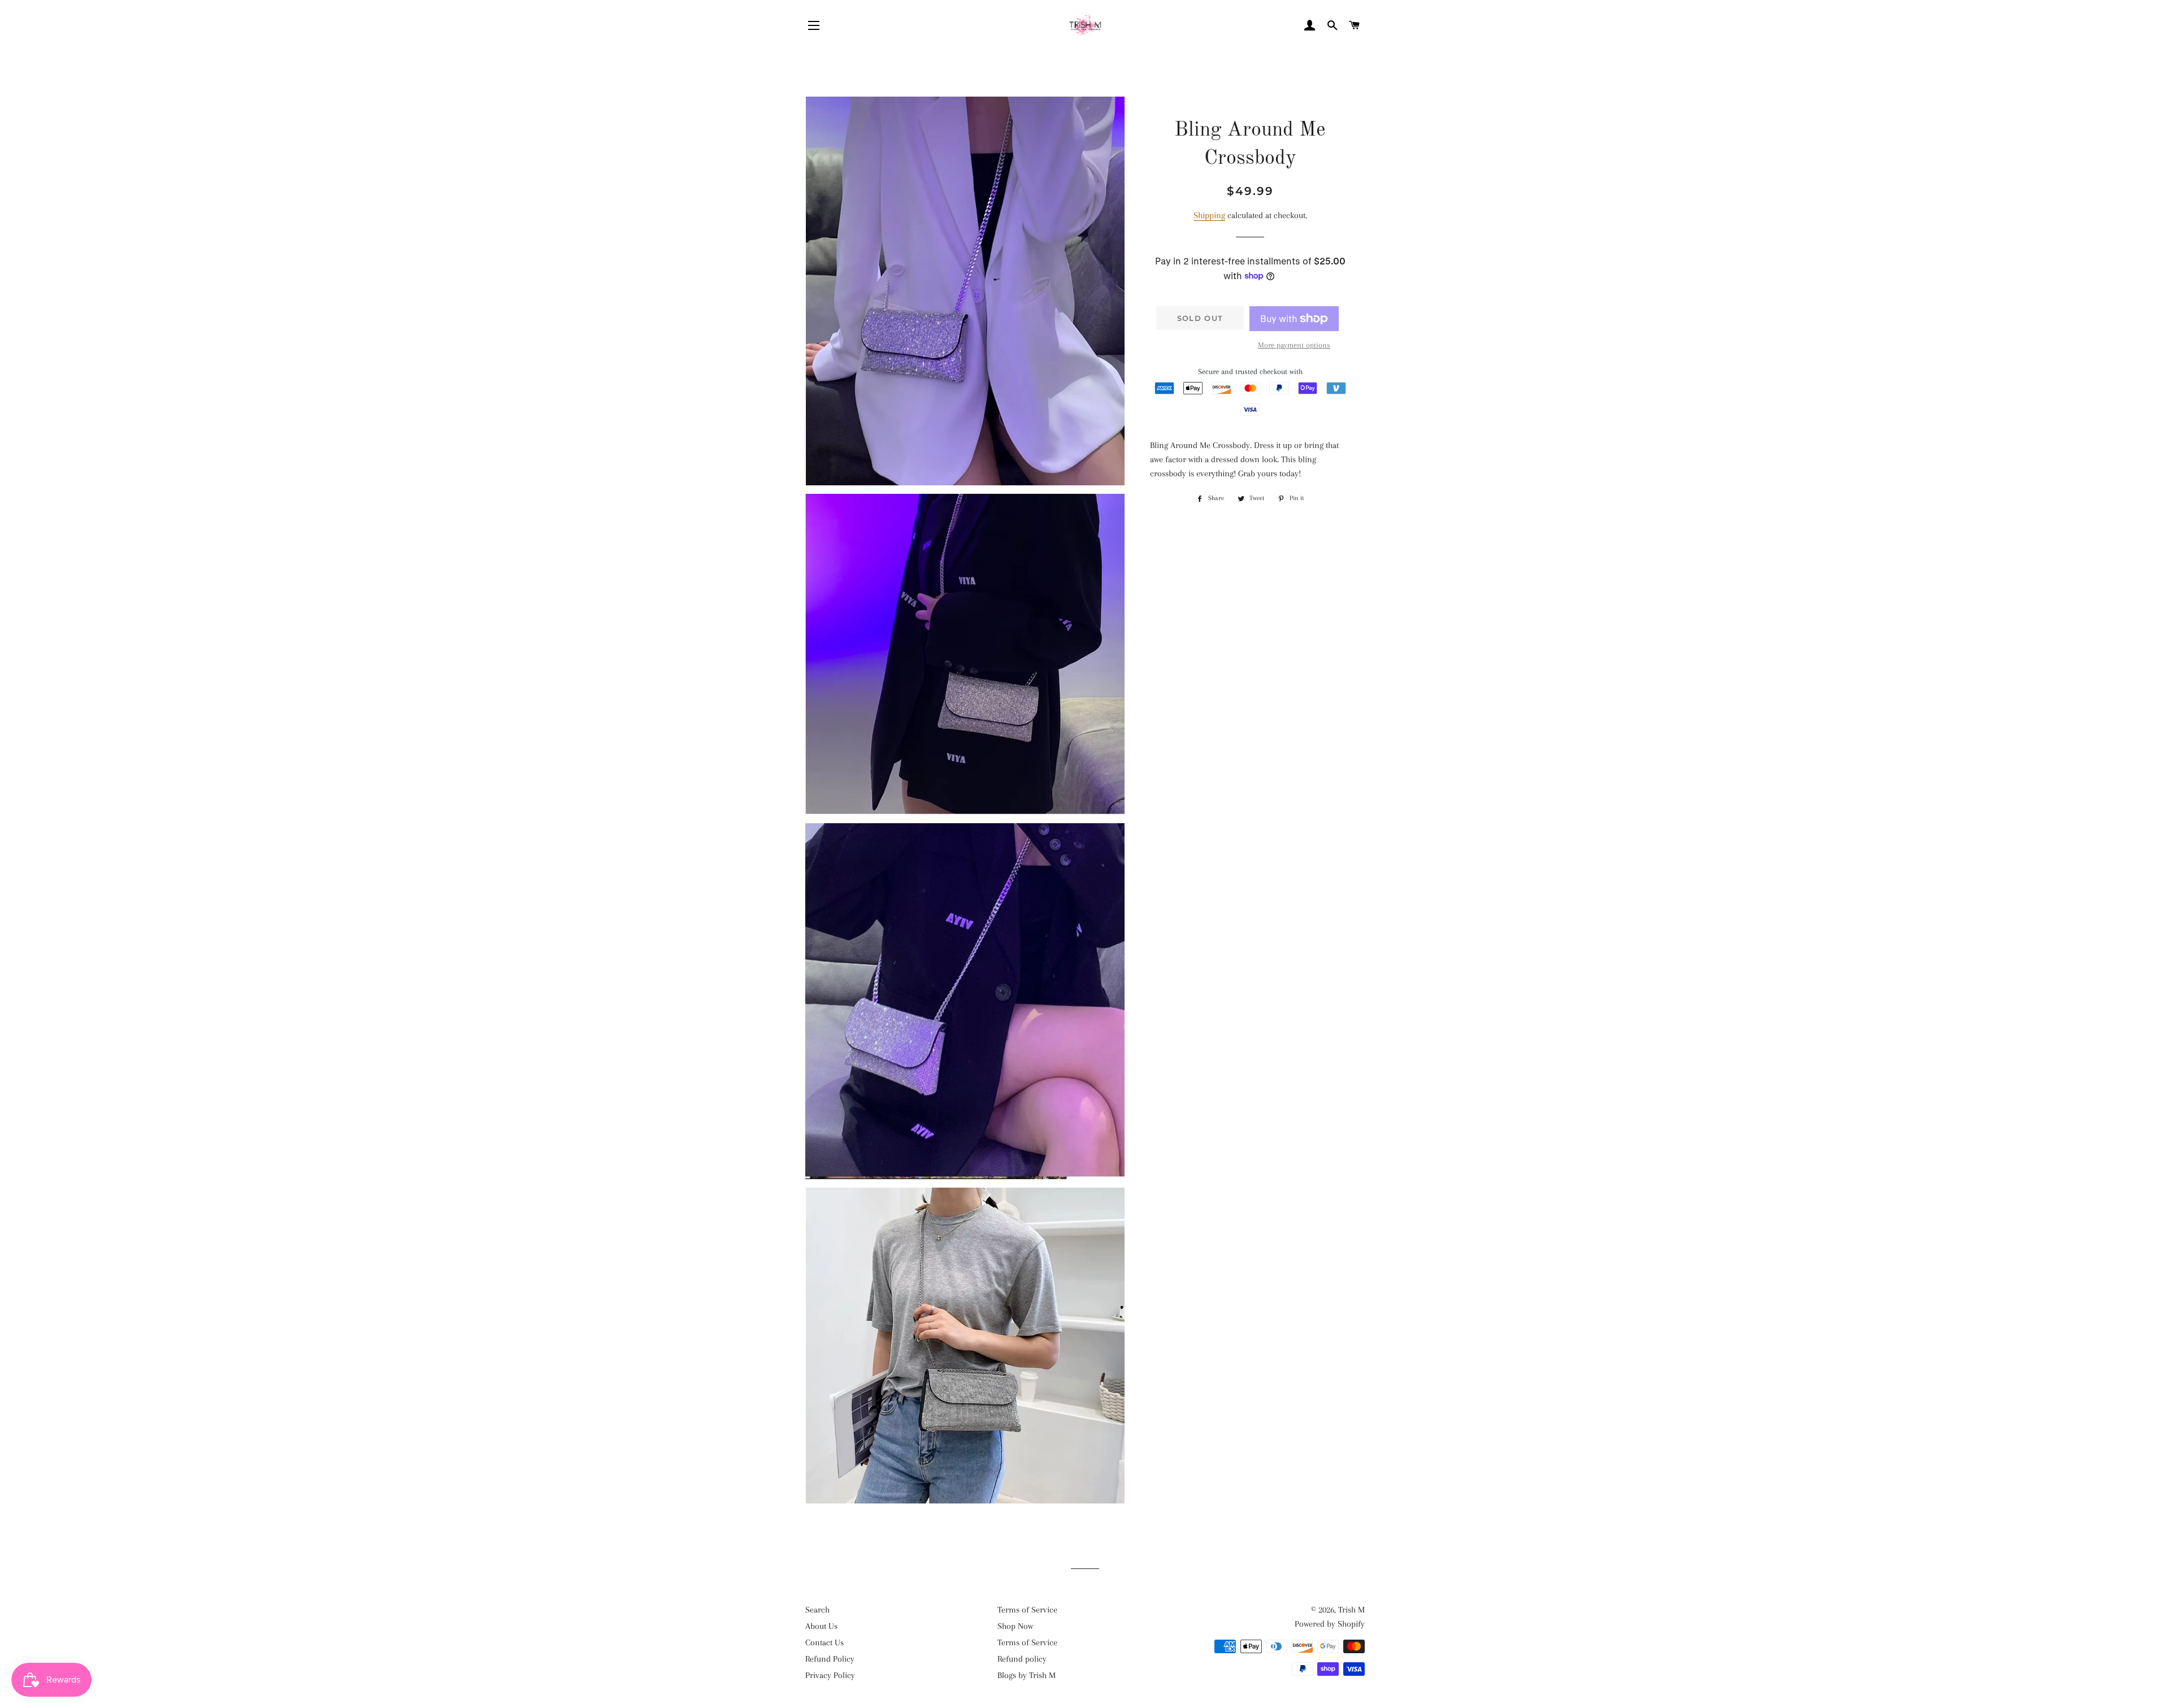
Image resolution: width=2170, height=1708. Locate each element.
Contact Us (824, 1642)
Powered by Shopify (1330, 1624)
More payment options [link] (1294, 345)
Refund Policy (830, 1659)
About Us (821, 1626)
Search (817, 1610)
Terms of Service (1027, 1610)
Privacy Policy (830, 1675)
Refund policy (1022, 1659)
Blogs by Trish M (1027, 1675)
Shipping (1209, 215)
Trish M (1351, 1610)
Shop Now (1015, 1626)
